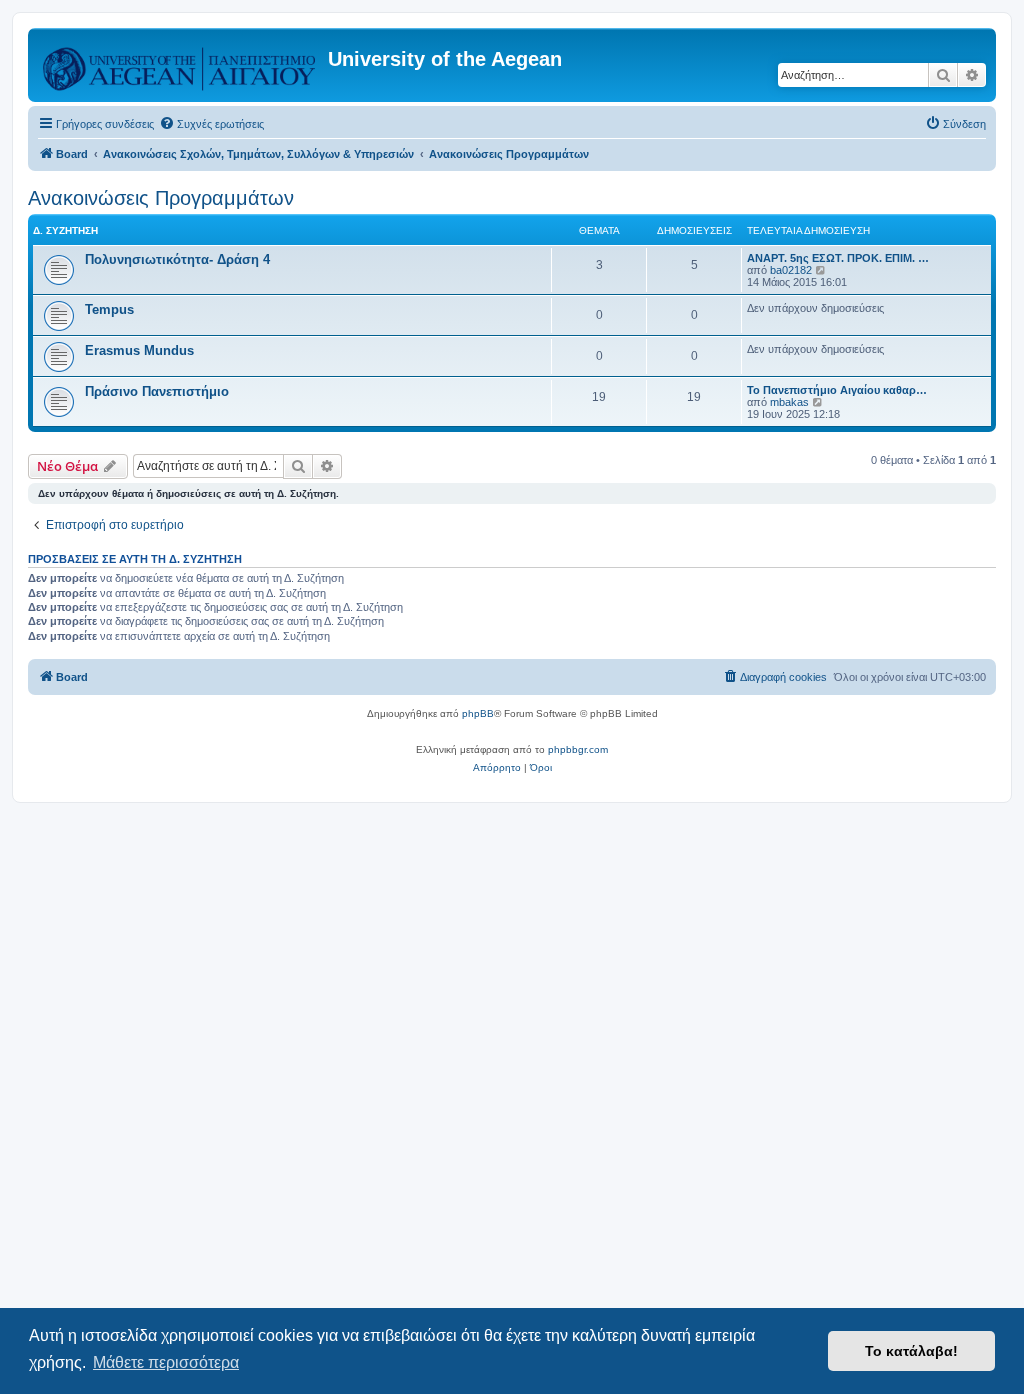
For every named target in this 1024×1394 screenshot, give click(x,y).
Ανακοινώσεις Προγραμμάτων (161, 198)
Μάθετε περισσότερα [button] (166, 1362)
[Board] (180, 65)
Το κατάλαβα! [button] (911, 1351)
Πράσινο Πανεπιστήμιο (157, 391)
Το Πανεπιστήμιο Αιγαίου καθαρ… (837, 390)
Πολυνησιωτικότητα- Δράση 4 (177, 259)
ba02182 (791, 270)
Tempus (109, 309)
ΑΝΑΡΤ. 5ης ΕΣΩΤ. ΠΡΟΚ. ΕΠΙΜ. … (838, 258)
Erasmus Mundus (139, 350)
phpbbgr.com (578, 749)
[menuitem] (211, 124)
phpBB (478, 713)
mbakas (789, 402)
